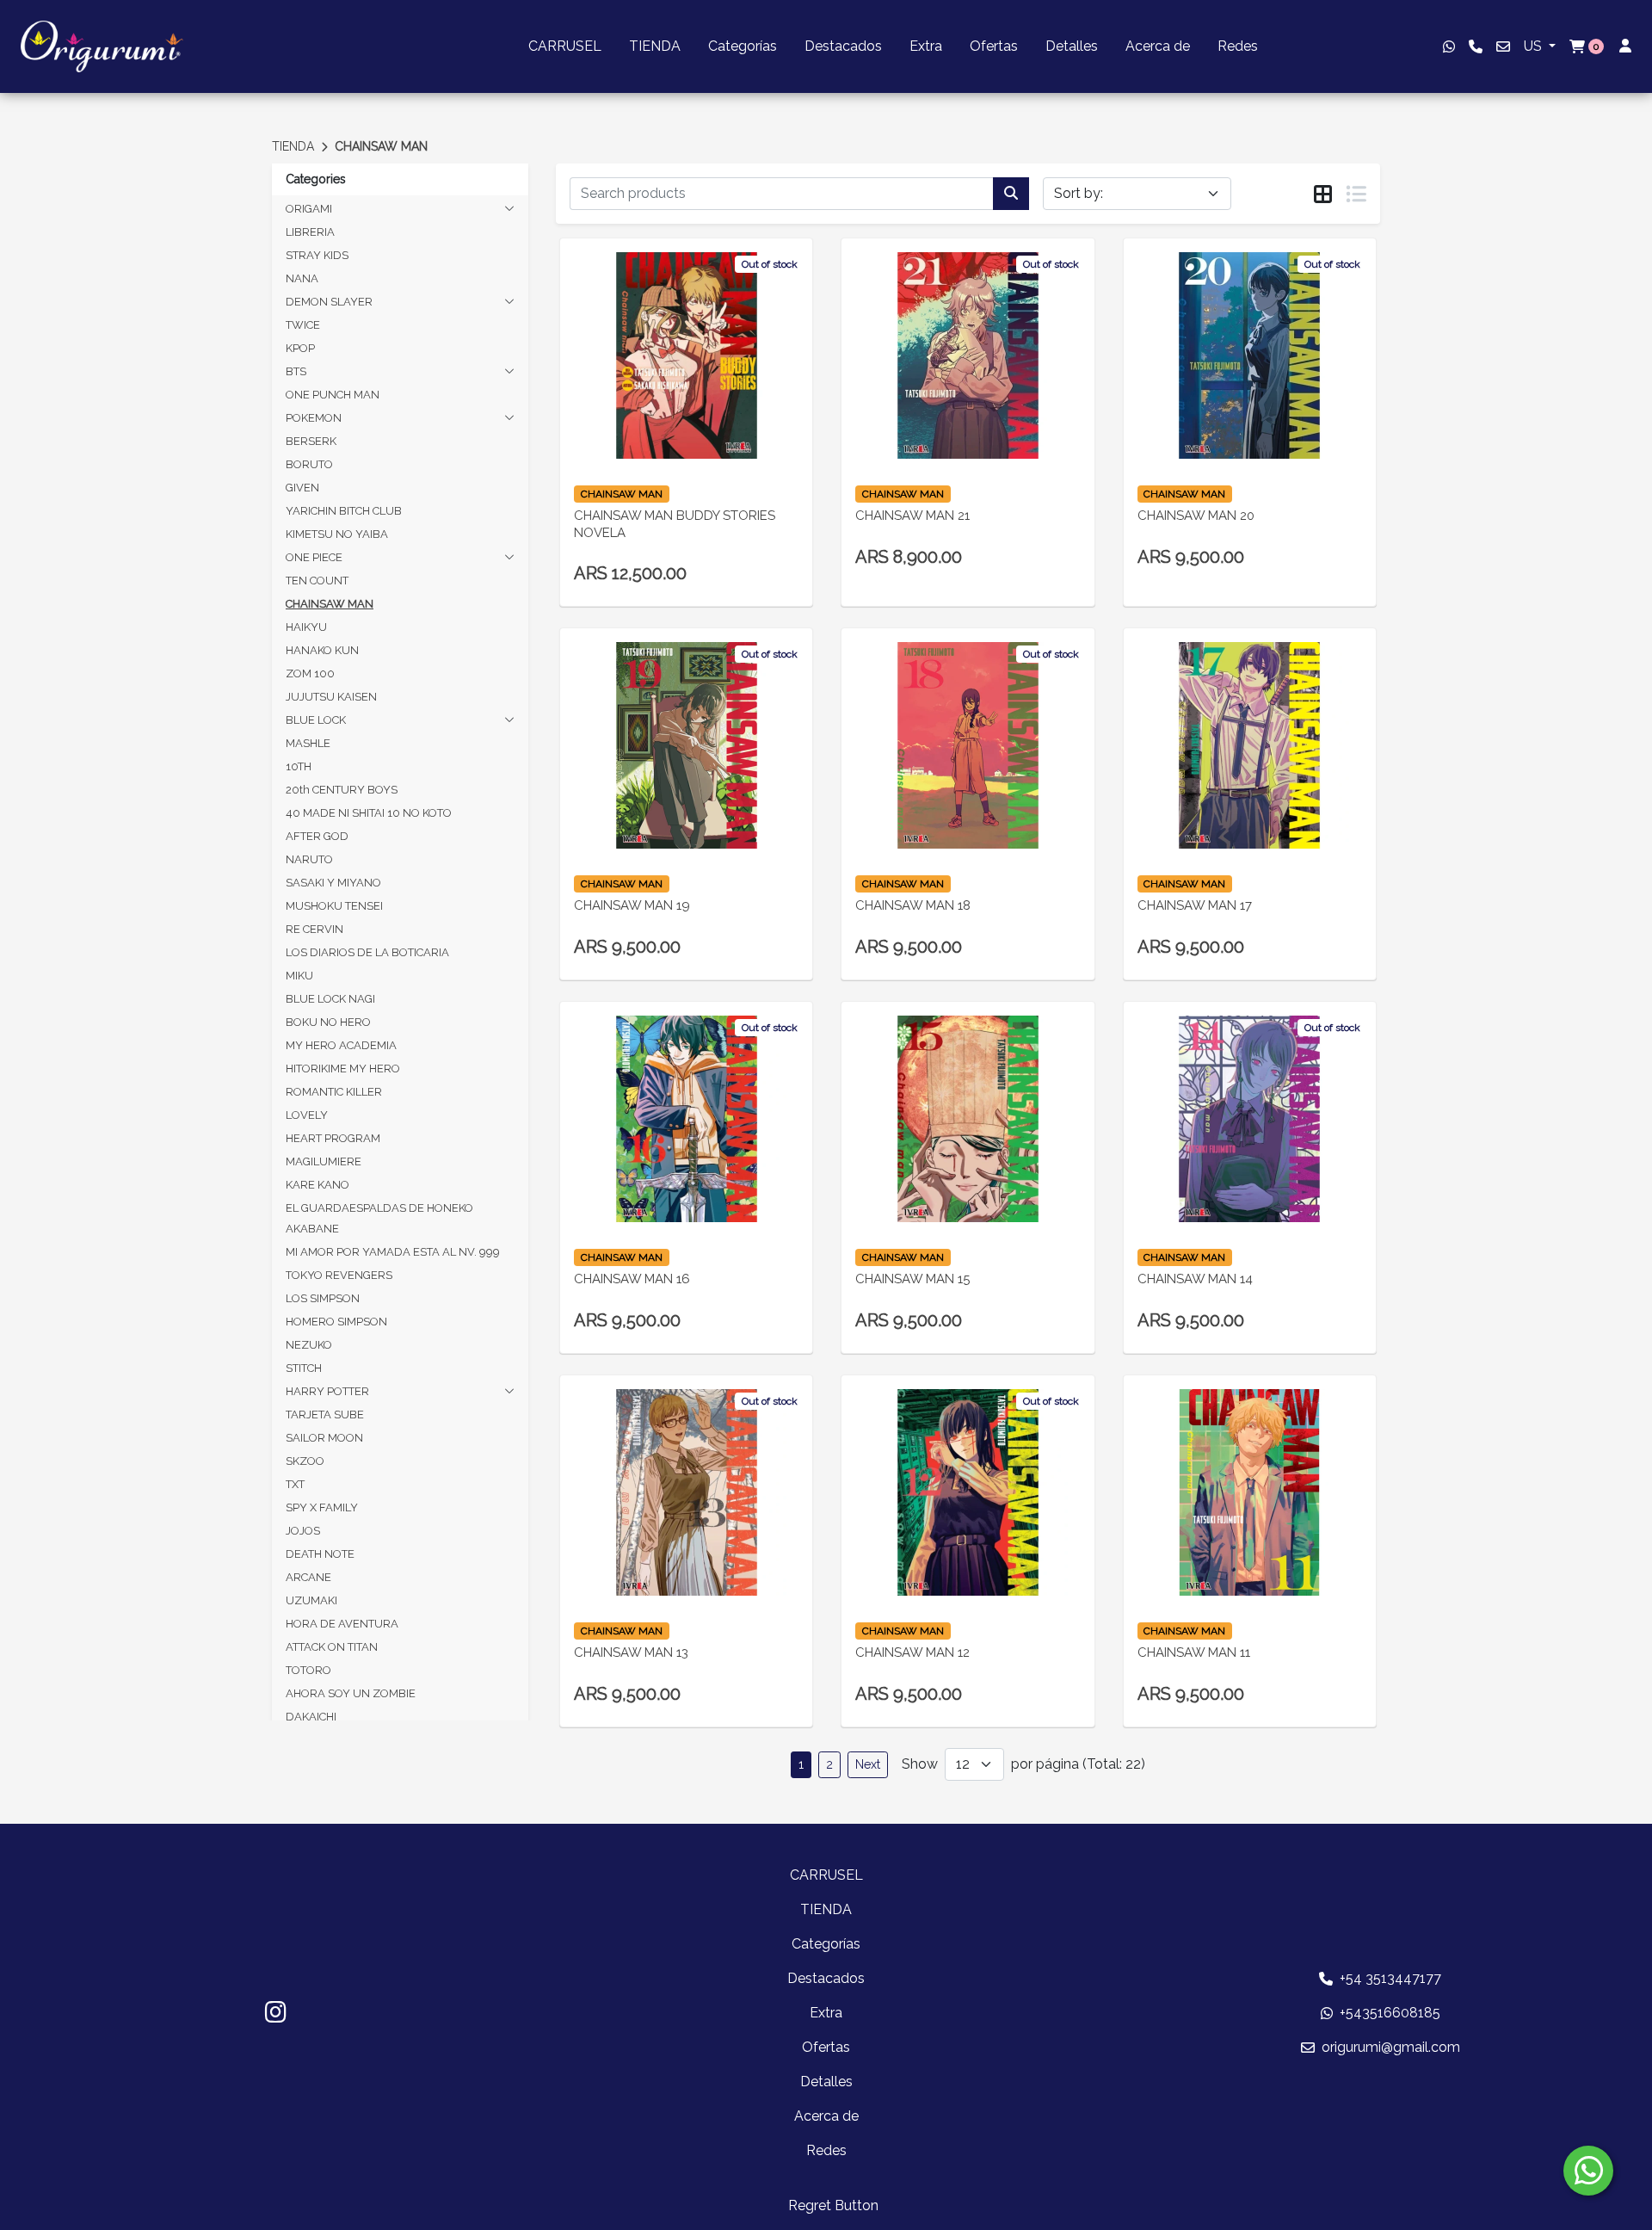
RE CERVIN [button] (314, 929)
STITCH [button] (304, 1368)
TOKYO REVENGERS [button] (339, 1275)
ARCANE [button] (308, 1577)
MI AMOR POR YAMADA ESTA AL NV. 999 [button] (393, 1252)
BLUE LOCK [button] (316, 720)
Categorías (743, 46)
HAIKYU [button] (306, 627)
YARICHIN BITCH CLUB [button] (344, 511)
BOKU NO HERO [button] (328, 1022)
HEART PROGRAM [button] (333, 1138)
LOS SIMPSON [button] (323, 1298)
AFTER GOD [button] (317, 836)
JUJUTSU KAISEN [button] (331, 697)
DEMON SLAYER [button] (329, 302)
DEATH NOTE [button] (320, 1554)
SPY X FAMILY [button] (322, 1507)
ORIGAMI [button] (309, 209)
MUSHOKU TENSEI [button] (334, 906)
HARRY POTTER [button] (327, 1391)
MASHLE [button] (308, 743)
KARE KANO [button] (317, 1185)
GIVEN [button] (302, 488)
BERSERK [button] (311, 441)
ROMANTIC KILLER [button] (334, 1092)
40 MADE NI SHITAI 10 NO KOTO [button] (369, 813)
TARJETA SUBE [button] (325, 1415)
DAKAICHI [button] (311, 1717)
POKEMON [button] (314, 418)
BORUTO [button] (309, 464)
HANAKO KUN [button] (322, 650)
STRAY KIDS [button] (317, 255)
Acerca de (1158, 46)
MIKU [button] (299, 976)
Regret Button (833, 2205)
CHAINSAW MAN (381, 146)
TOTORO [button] (308, 1670)
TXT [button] (295, 1484)
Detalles (1072, 46)
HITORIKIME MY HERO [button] (343, 1069)
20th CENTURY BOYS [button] (342, 790)
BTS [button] (296, 371)
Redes (1238, 46)
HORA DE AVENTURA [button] (342, 1624)
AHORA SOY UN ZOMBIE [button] (351, 1693)
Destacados (843, 46)
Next (868, 1764)
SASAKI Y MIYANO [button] (333, 883)
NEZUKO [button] (309, 1345)
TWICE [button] (303, 325)
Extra (926, 46)
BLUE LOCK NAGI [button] (330, 999)
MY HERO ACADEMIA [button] (341, 1045)
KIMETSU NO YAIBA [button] (337, 534)
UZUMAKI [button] (311, 1600)
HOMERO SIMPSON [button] (336, 1322)
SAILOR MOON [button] (324, 1438)
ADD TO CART (1250, 782)
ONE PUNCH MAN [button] (333, 395)
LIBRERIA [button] (310, 232)
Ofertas (994, 46)
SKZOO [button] (305, 1461)
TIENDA (655, 46)
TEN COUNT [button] (317, 581)
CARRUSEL (565, 46)
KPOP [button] (300, 348)
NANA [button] (302, 278)
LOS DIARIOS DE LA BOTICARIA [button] (367, 952)
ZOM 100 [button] (310, 673)
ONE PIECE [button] (314, 557)
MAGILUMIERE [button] (324, 1161)
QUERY (686, 400)
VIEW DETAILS (663, 444)
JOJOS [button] (303, 1531)
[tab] (1323, 195)
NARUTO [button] (309, 859)
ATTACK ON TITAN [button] (332, 1647)
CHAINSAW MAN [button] (330, 604)
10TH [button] (299, 766)
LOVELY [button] (307, 1115)
